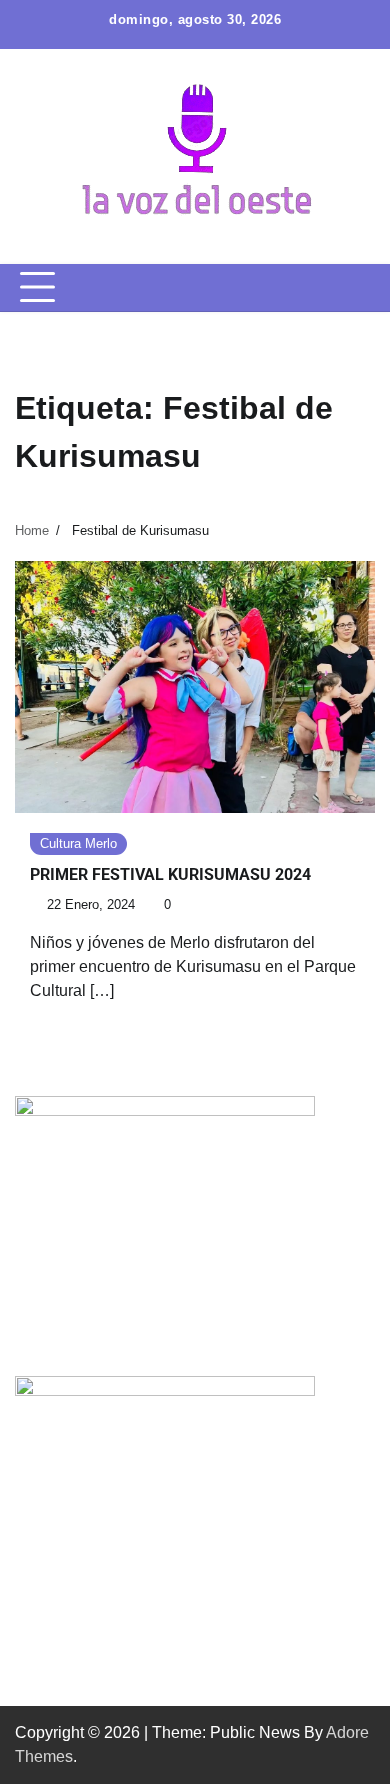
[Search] (360, 288)
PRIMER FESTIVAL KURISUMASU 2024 (170, 874)
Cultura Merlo (78, 843)
